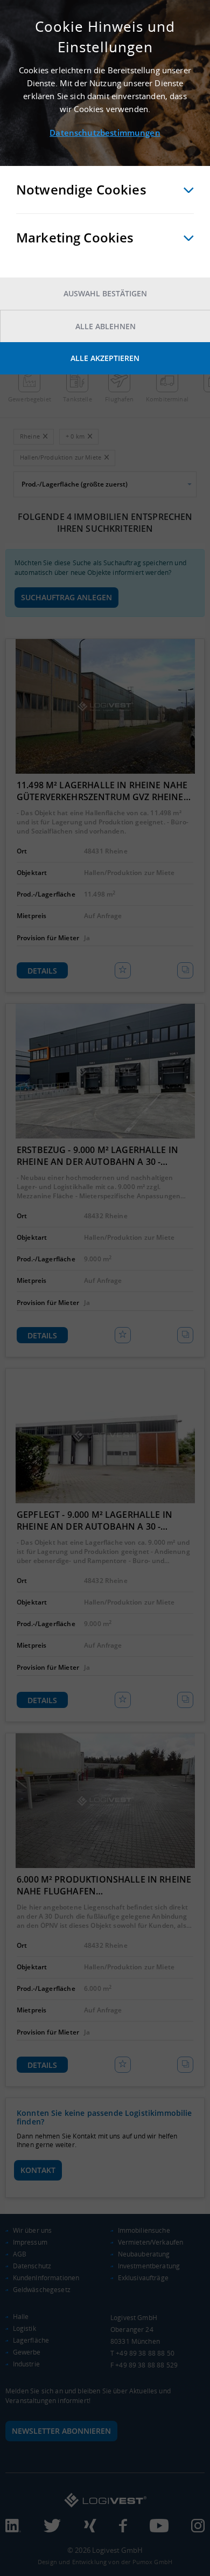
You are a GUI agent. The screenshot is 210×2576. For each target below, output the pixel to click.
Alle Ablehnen (106, 326)
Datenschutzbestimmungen (105, 133)
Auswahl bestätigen (105, 293)
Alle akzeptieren (105, 358)
